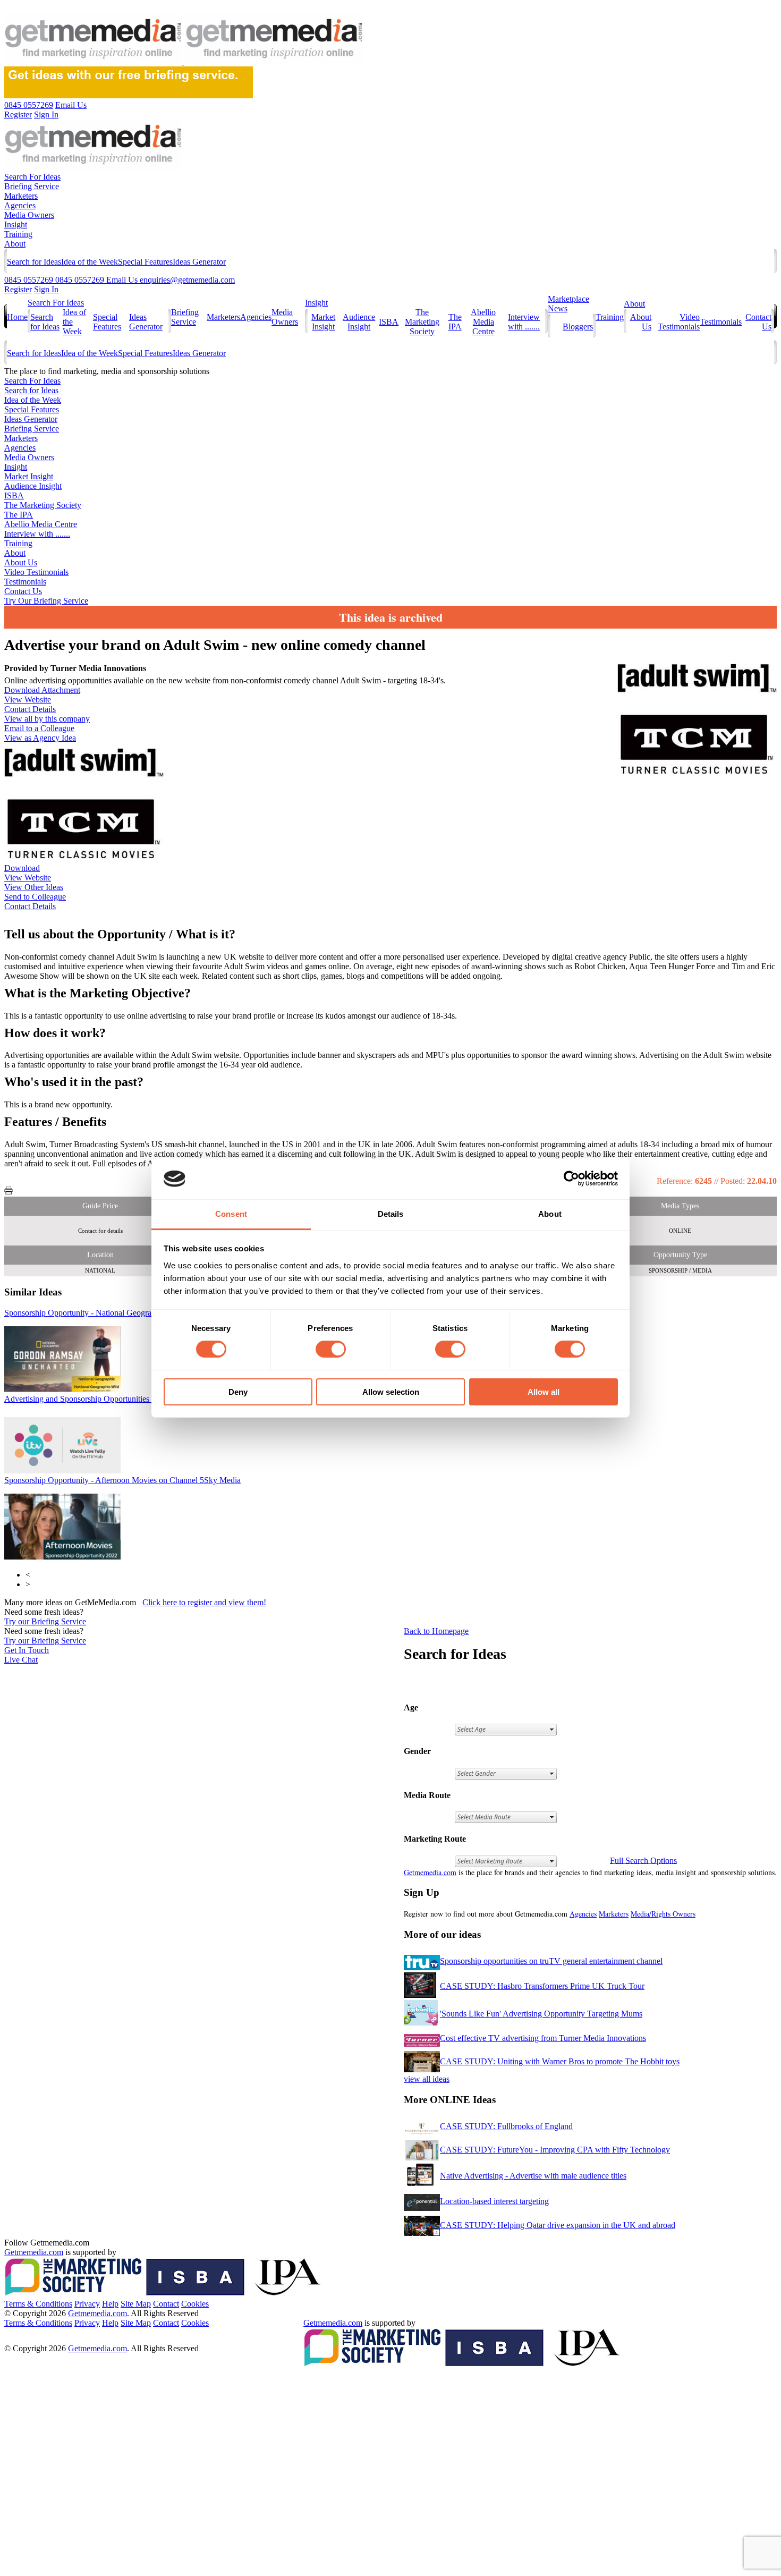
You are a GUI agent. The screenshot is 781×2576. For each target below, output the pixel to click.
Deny (238, 1392)
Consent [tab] (231, 1214)
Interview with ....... (524, 322)
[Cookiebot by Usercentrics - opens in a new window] (571, 1179)
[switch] (331, 1349)
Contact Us (23, 591)
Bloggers (578, 327)
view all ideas (427, 2079)
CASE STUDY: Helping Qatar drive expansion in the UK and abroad (558, 2225)
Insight (16, 224)
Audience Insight (359, 322)
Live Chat (21, 1660)
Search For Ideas (32, 177)
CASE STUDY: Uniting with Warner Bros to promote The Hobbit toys (560, 2061)
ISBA (389, 322)
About (15, 244)
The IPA (455, 322)
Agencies (20, 205)
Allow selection (391, 1392)
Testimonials (721, 322)
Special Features (145, 262)
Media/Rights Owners (663, 1914)
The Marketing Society (422, 322)
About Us (21, 562)
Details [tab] (391, 1214)
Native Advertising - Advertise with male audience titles (533, 2176)
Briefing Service (32, 186)
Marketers (21, 196)
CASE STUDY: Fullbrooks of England (506, 2126)
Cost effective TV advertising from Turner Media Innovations (543, 2038)
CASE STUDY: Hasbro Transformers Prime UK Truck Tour (542, 1986)
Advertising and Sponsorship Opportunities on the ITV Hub (112, 1399)
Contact (166, 2304)
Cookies (195, 2304)
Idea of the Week (90, 262)
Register (18, 289)
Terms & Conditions (38, 2304)
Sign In (46, 289)
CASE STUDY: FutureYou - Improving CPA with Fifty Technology (555, 2150)
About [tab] (550, 1214)
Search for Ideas (34, 262)
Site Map (136, 2304)
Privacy (87, 2304)
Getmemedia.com (430, 1872)
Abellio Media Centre (483, 322)
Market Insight (323, 322)
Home (17, 317)
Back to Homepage (436, 1631)
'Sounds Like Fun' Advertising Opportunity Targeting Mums (541, 2014)
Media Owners (29, 215)
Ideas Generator (199, 262)
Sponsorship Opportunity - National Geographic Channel (118, 1313)
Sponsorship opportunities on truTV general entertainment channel (551, 1961)
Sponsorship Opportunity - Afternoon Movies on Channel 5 (122, 1480)
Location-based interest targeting (494, 2201)
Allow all (544, 1392)
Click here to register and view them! (204, 1602)
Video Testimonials (679, 322)
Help (110, 2304)
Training (18, 234)
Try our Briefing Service (45, 1621)
